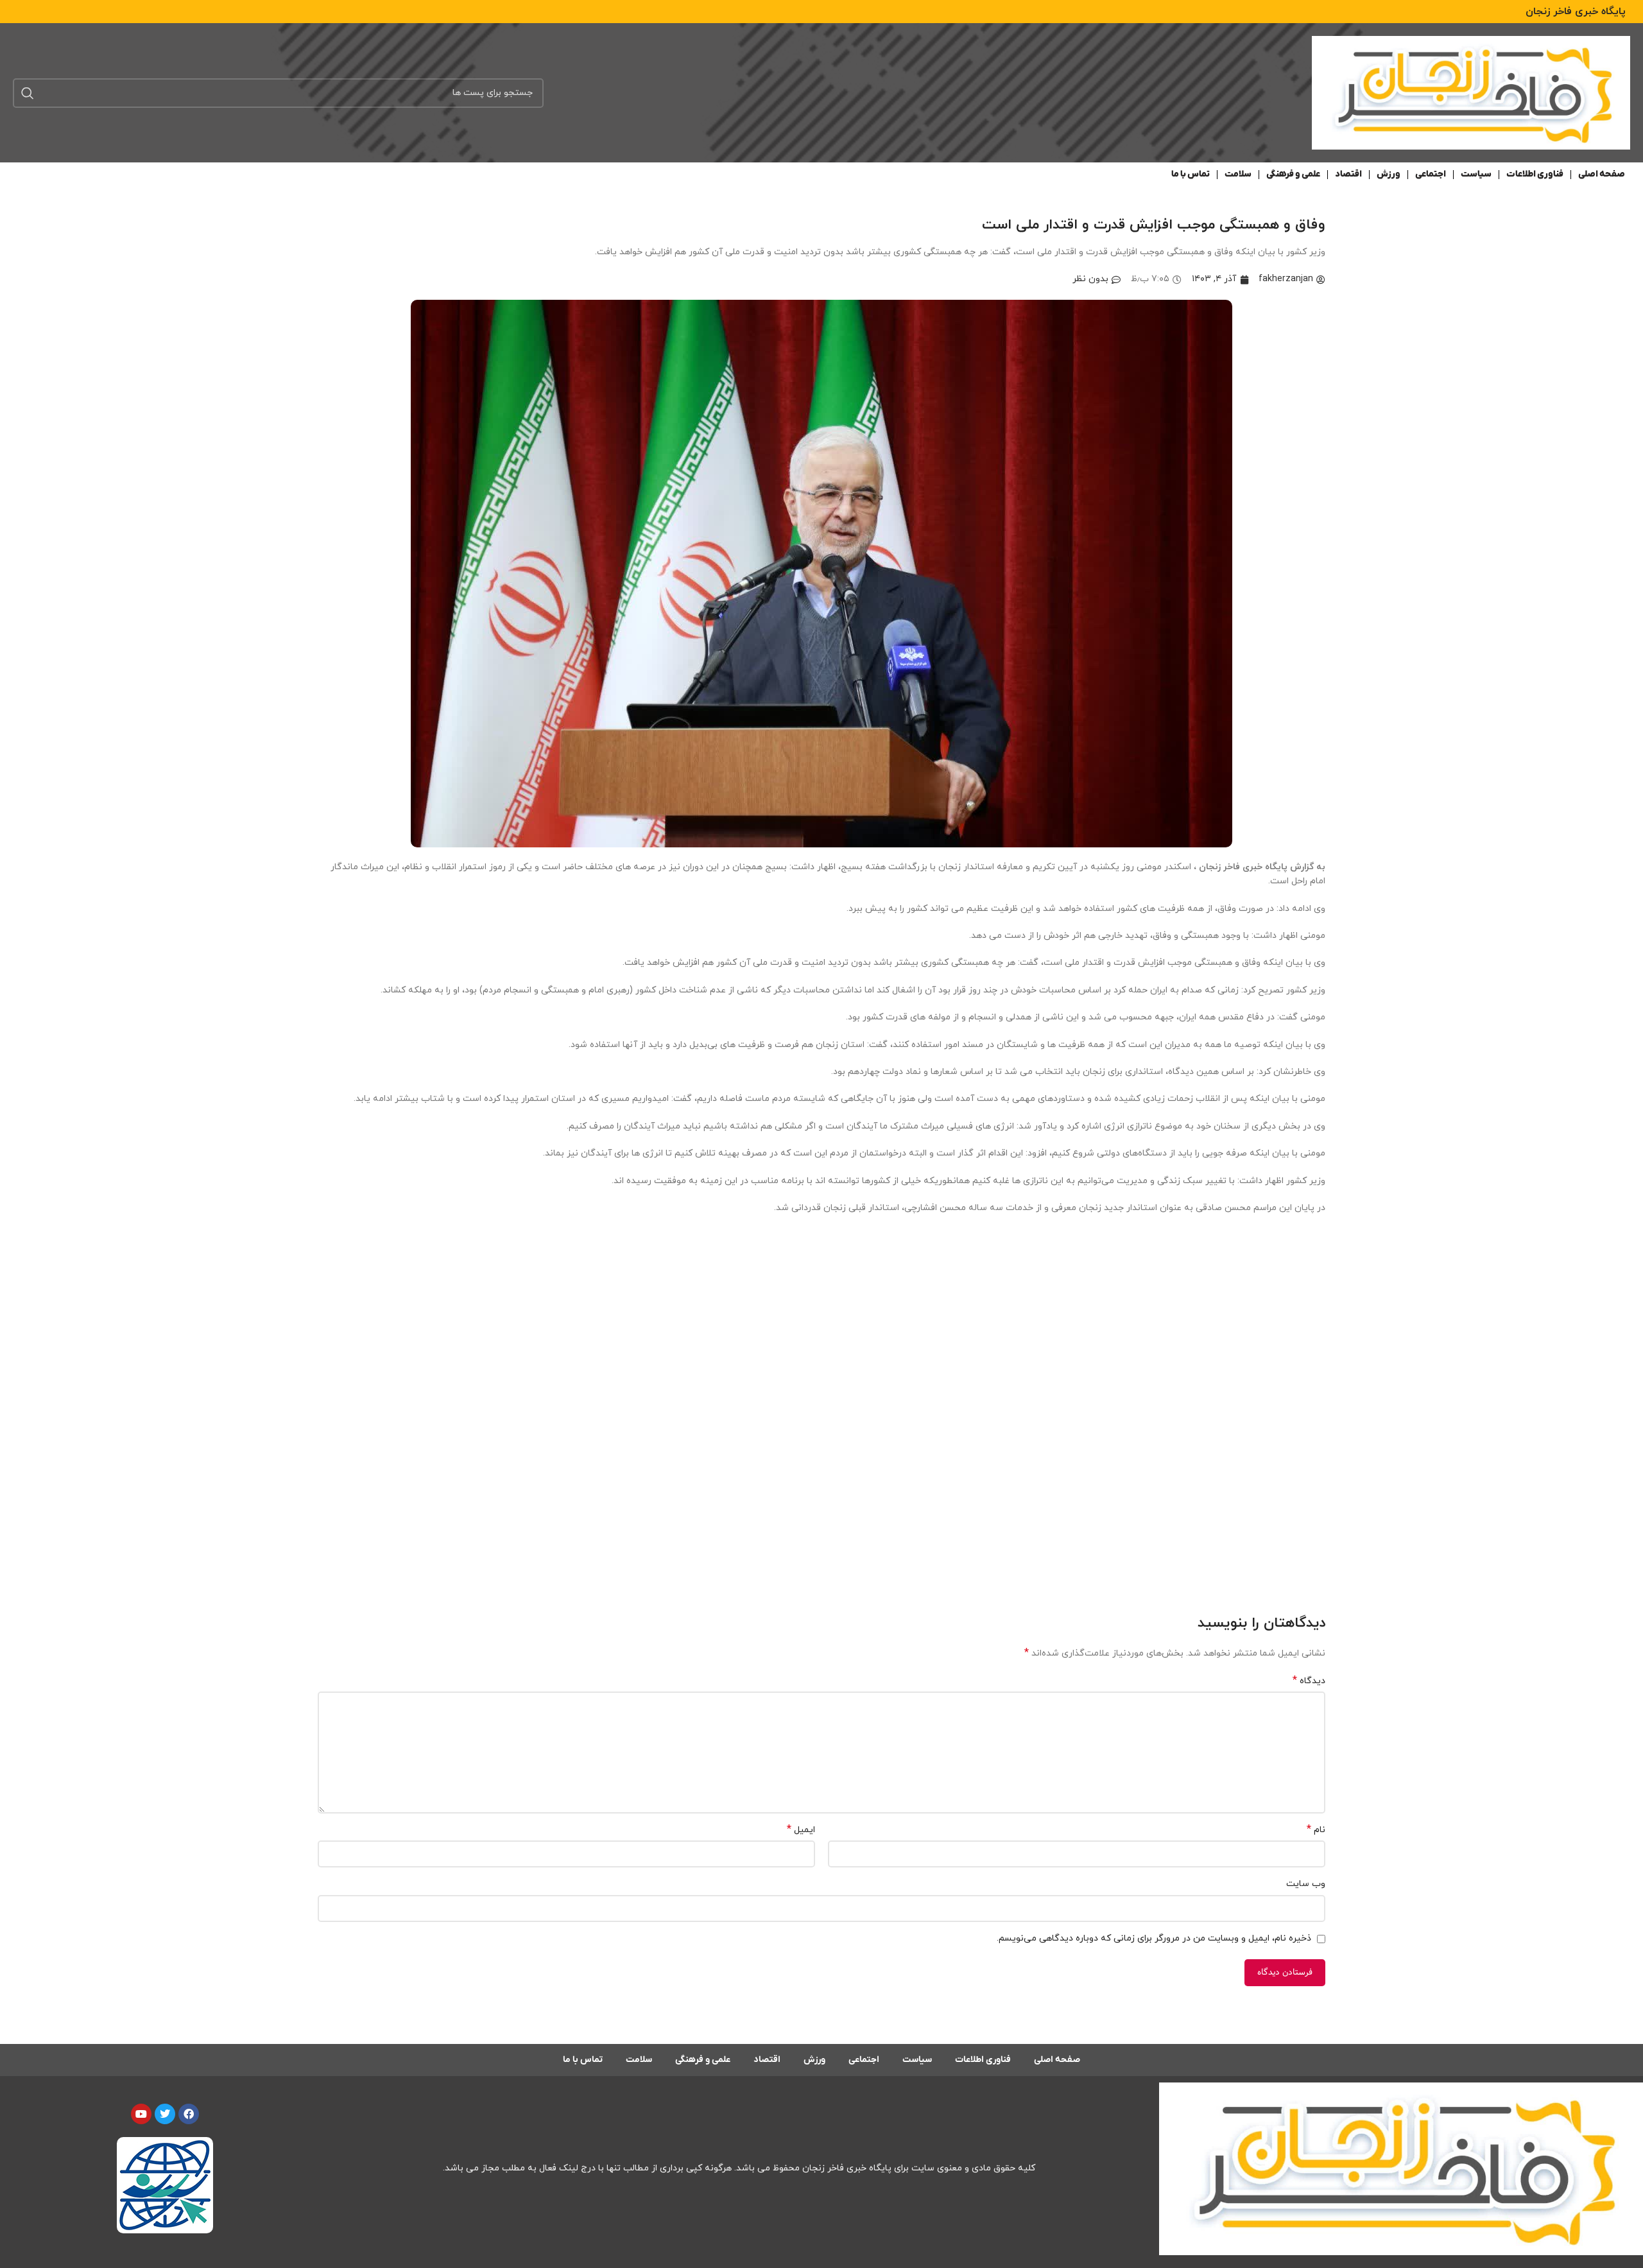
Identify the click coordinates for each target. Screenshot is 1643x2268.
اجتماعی (1431, 174)
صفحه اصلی (1602, 174)
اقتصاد (1348, 174)
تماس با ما (1191, 174)
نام (1316, 1830)
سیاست (1476, 174)
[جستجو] (28, 93)
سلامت (1238, 174)
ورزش (1389, 174)
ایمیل (801, 1830)
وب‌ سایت (1306, 1884)
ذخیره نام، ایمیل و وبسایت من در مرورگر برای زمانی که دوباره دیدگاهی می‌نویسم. (1154, 1938)
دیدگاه (1309, 1681)
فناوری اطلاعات (1535, 174)
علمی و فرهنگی (1293, 174)
